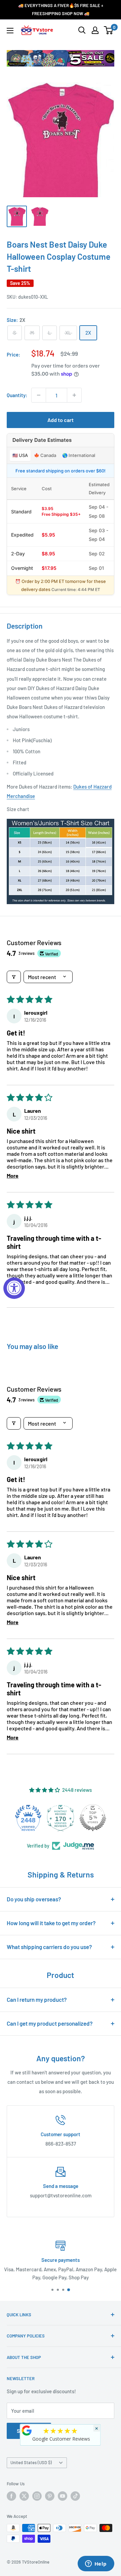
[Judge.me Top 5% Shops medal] (61, 1818)
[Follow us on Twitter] (24, 2496)
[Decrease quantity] (39, 395)
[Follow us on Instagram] (37, 2496)
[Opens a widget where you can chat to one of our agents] (96, 2564)
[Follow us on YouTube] (63, 2496)
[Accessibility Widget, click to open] (14, 1288)
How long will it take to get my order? (51, 1923)
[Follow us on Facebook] (11, 2496)
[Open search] (82, 30)
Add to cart (61, 420)
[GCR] (27, 2431)
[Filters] (14, 977)
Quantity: (17, 395)
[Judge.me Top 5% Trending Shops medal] (93, 1818)
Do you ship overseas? (34, 1899)
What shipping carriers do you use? (49, 1947)
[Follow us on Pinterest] (50, 2496)
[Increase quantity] (74, 395)
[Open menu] (10, 31)
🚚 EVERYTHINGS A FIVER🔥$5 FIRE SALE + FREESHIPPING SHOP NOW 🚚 (61, 9)
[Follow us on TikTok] (75, 2496)
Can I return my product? (37, 1999)
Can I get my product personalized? (50, 2023)
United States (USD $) (31, 2462)
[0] (109, 30)
